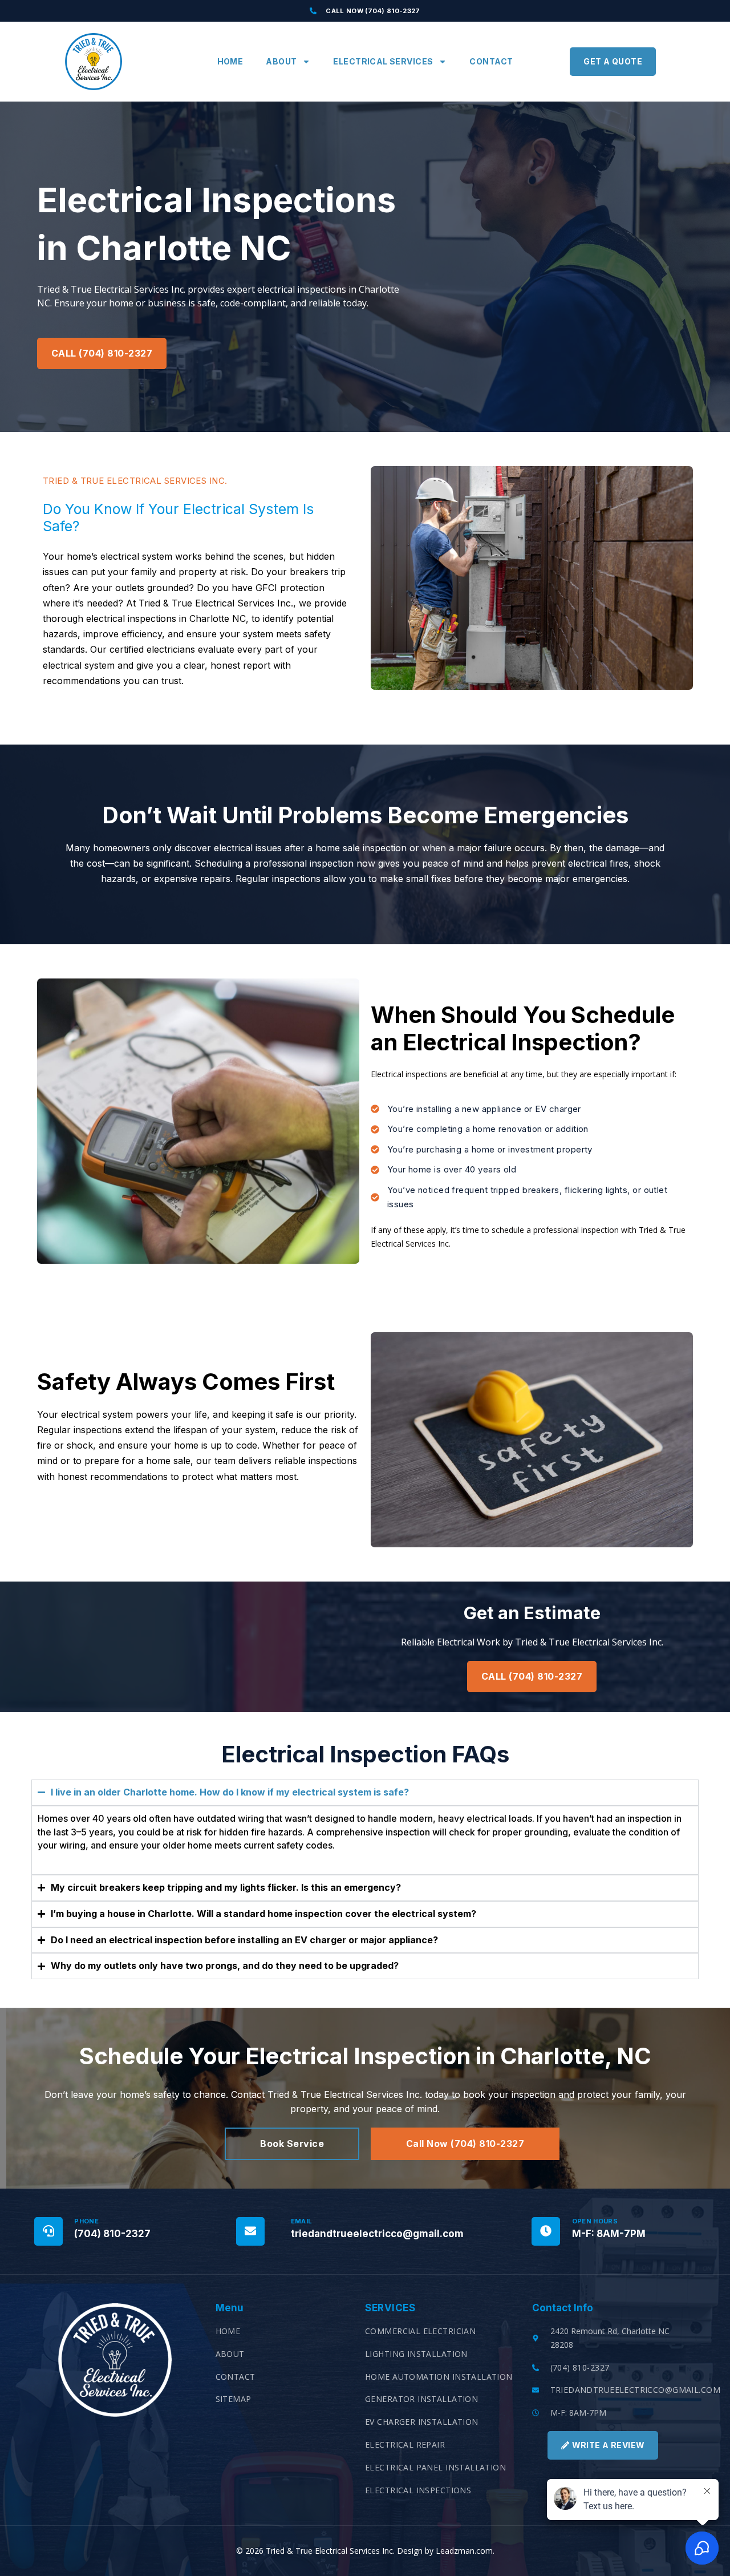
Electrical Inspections (418, 2490)
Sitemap (234, 2399)
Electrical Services (383, 61)
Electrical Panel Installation (435, 2467)
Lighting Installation (416, 2354)
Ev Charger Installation (422, 2422)
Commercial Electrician (420, 2331)
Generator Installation (421, 2399)
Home (230, 61)
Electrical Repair (405, 2444)
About (281, 61)
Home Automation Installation (439, 2377)
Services (390, 2308)
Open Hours (595, 2221)
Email (302, 2221)
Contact (491, 61)
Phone (86, 2221)
